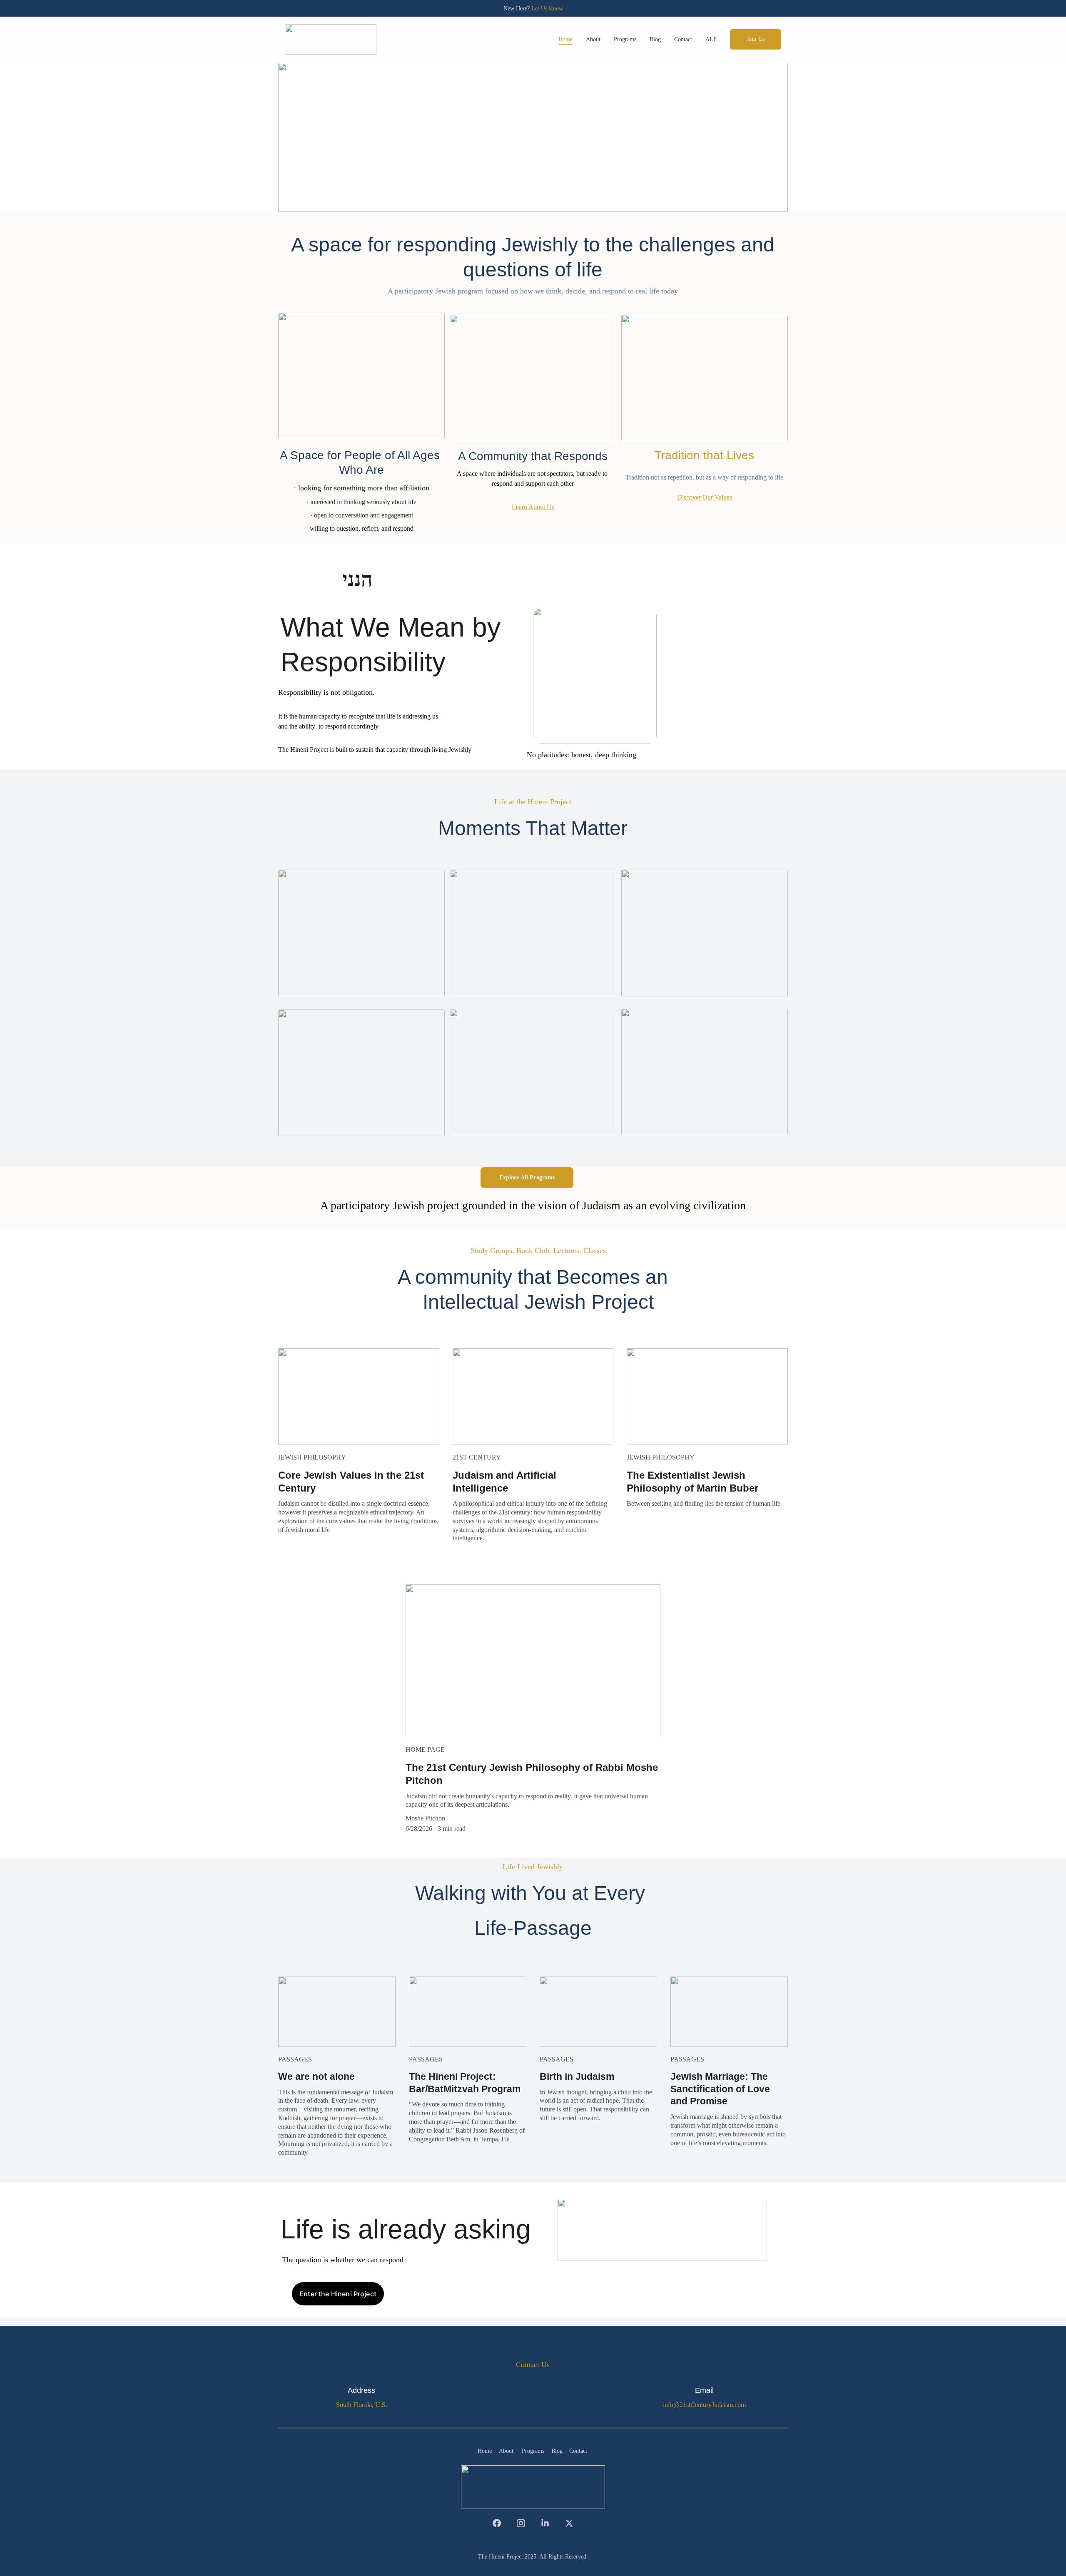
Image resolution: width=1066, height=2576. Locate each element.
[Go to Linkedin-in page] (549, 2523)
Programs (625, 39)
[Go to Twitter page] (569, 2523)
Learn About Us (533, 507)
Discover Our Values (705, 497)
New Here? (517, 9)
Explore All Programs (527, 1177)
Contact (683, 39)
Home (565, 39)
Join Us (756, 39)
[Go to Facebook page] (501, 2523)
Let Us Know (547, 9)
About (593, 39)
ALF (711, 39)
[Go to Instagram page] (525, 2523)
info (668, 2405)
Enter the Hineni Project (338, 2294)
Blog (655, 39)
